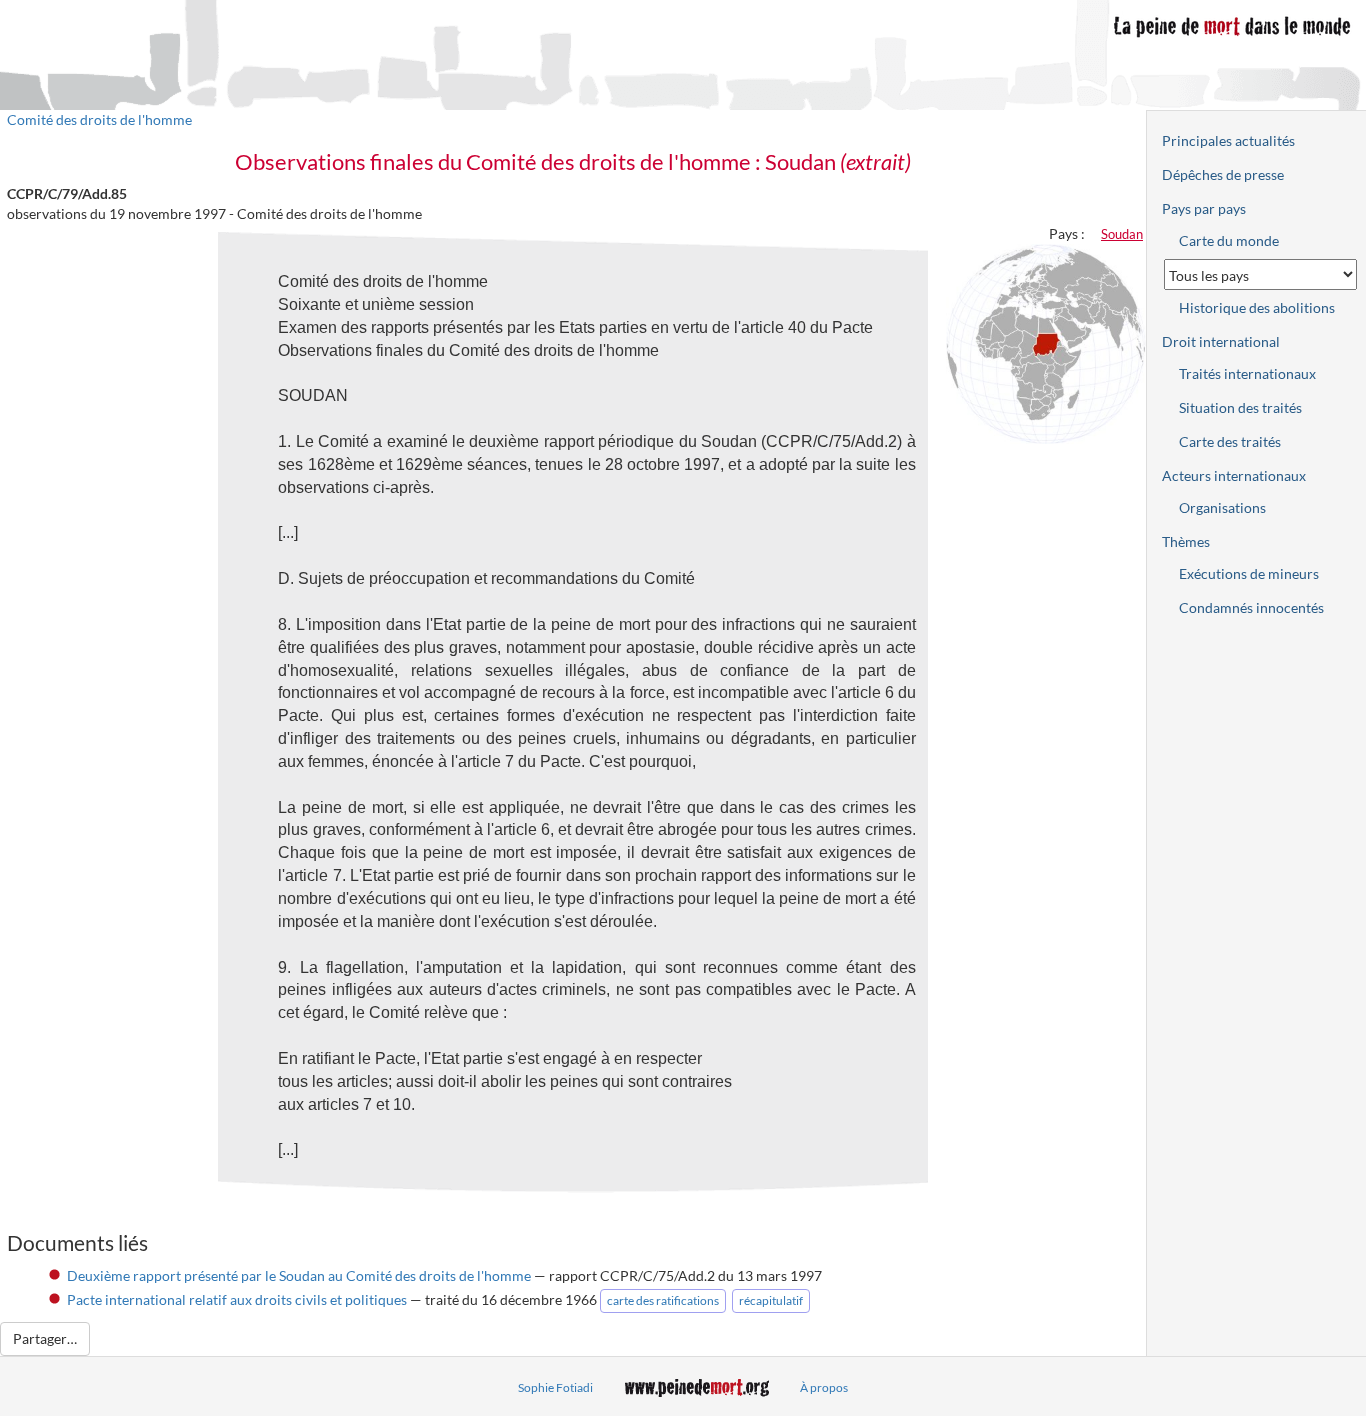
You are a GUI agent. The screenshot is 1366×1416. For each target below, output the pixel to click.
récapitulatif (771, 1300)
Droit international (1221, 341)
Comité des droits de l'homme (99, 119)
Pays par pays (1204, 208)
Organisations (1222, 507)
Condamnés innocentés (1251, 607)
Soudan (1122, 234)
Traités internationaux (1247, 373)
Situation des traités (1240, 407)
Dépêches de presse (1223, 174)
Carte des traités (1230, 441)
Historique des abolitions (1257, 307)
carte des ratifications (663, 1300)
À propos (824, 1387)
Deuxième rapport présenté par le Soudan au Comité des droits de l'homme (299, 1275)
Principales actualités (1228, 140)
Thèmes (1186, 541)
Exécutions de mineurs (1249, 573)
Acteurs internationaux (1234, 475)
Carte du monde (1229, 240)
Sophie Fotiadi (555, 1387)
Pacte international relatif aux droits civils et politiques (237, 1299)
